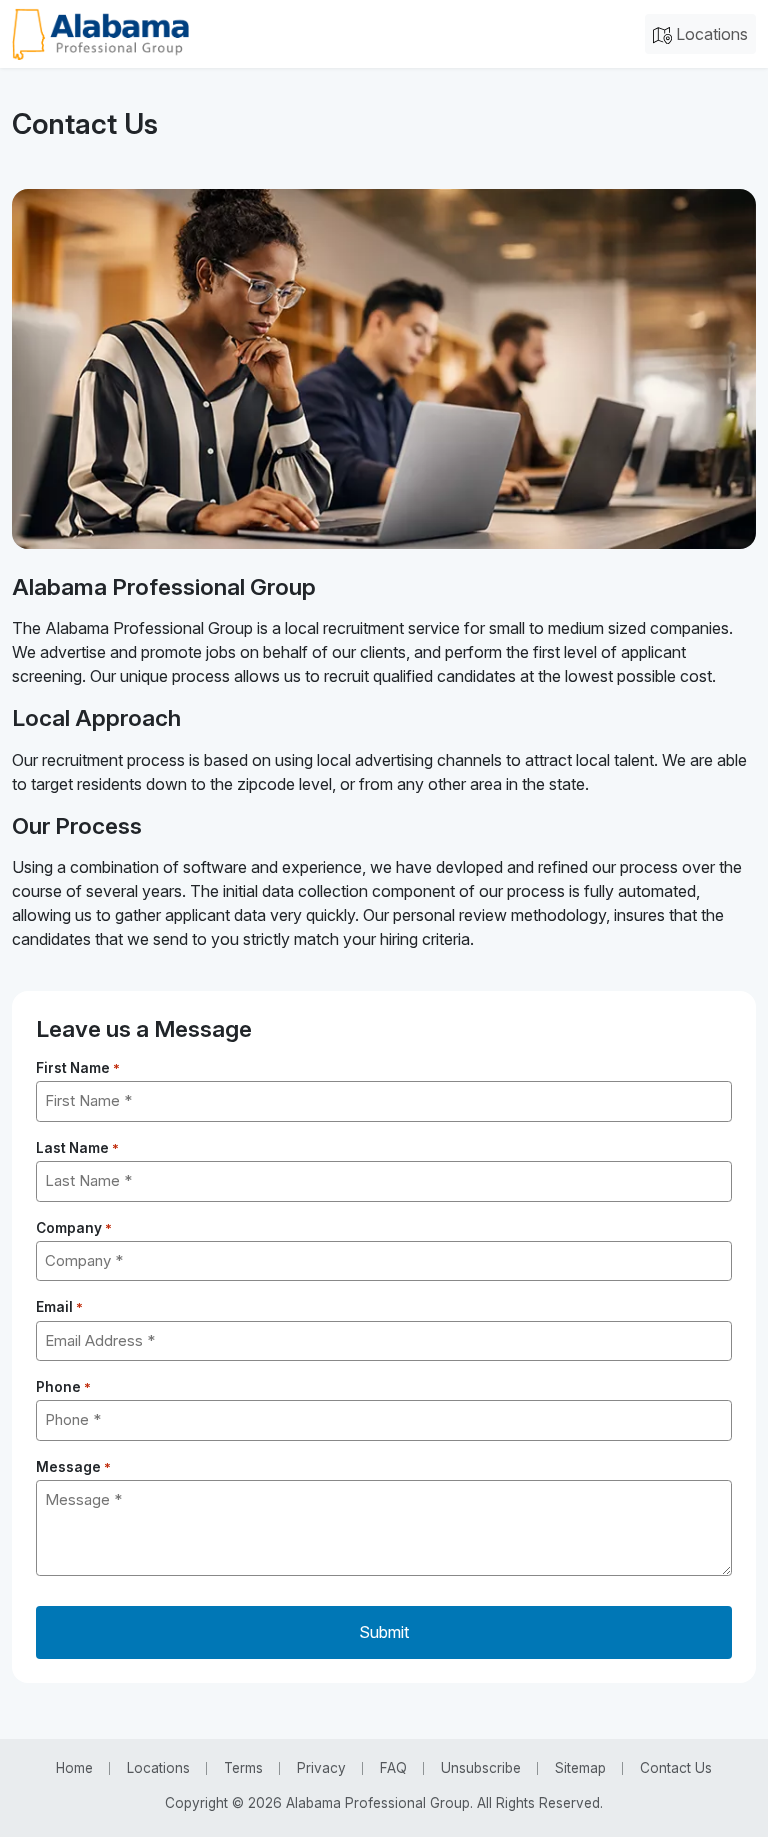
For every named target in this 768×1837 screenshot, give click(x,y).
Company (74, 1228)
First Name (78, 1068)
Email (59, 1307)
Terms (243, 1768)
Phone (63, 1387)
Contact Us (676, 1768)
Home (74, 1768)
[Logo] (100, 34)
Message (73, 1467)
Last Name (77, 1148)
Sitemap (580, 1768)
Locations (710, 34)
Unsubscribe (481, 1768)
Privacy (321, 1768)
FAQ (393, 1768)
